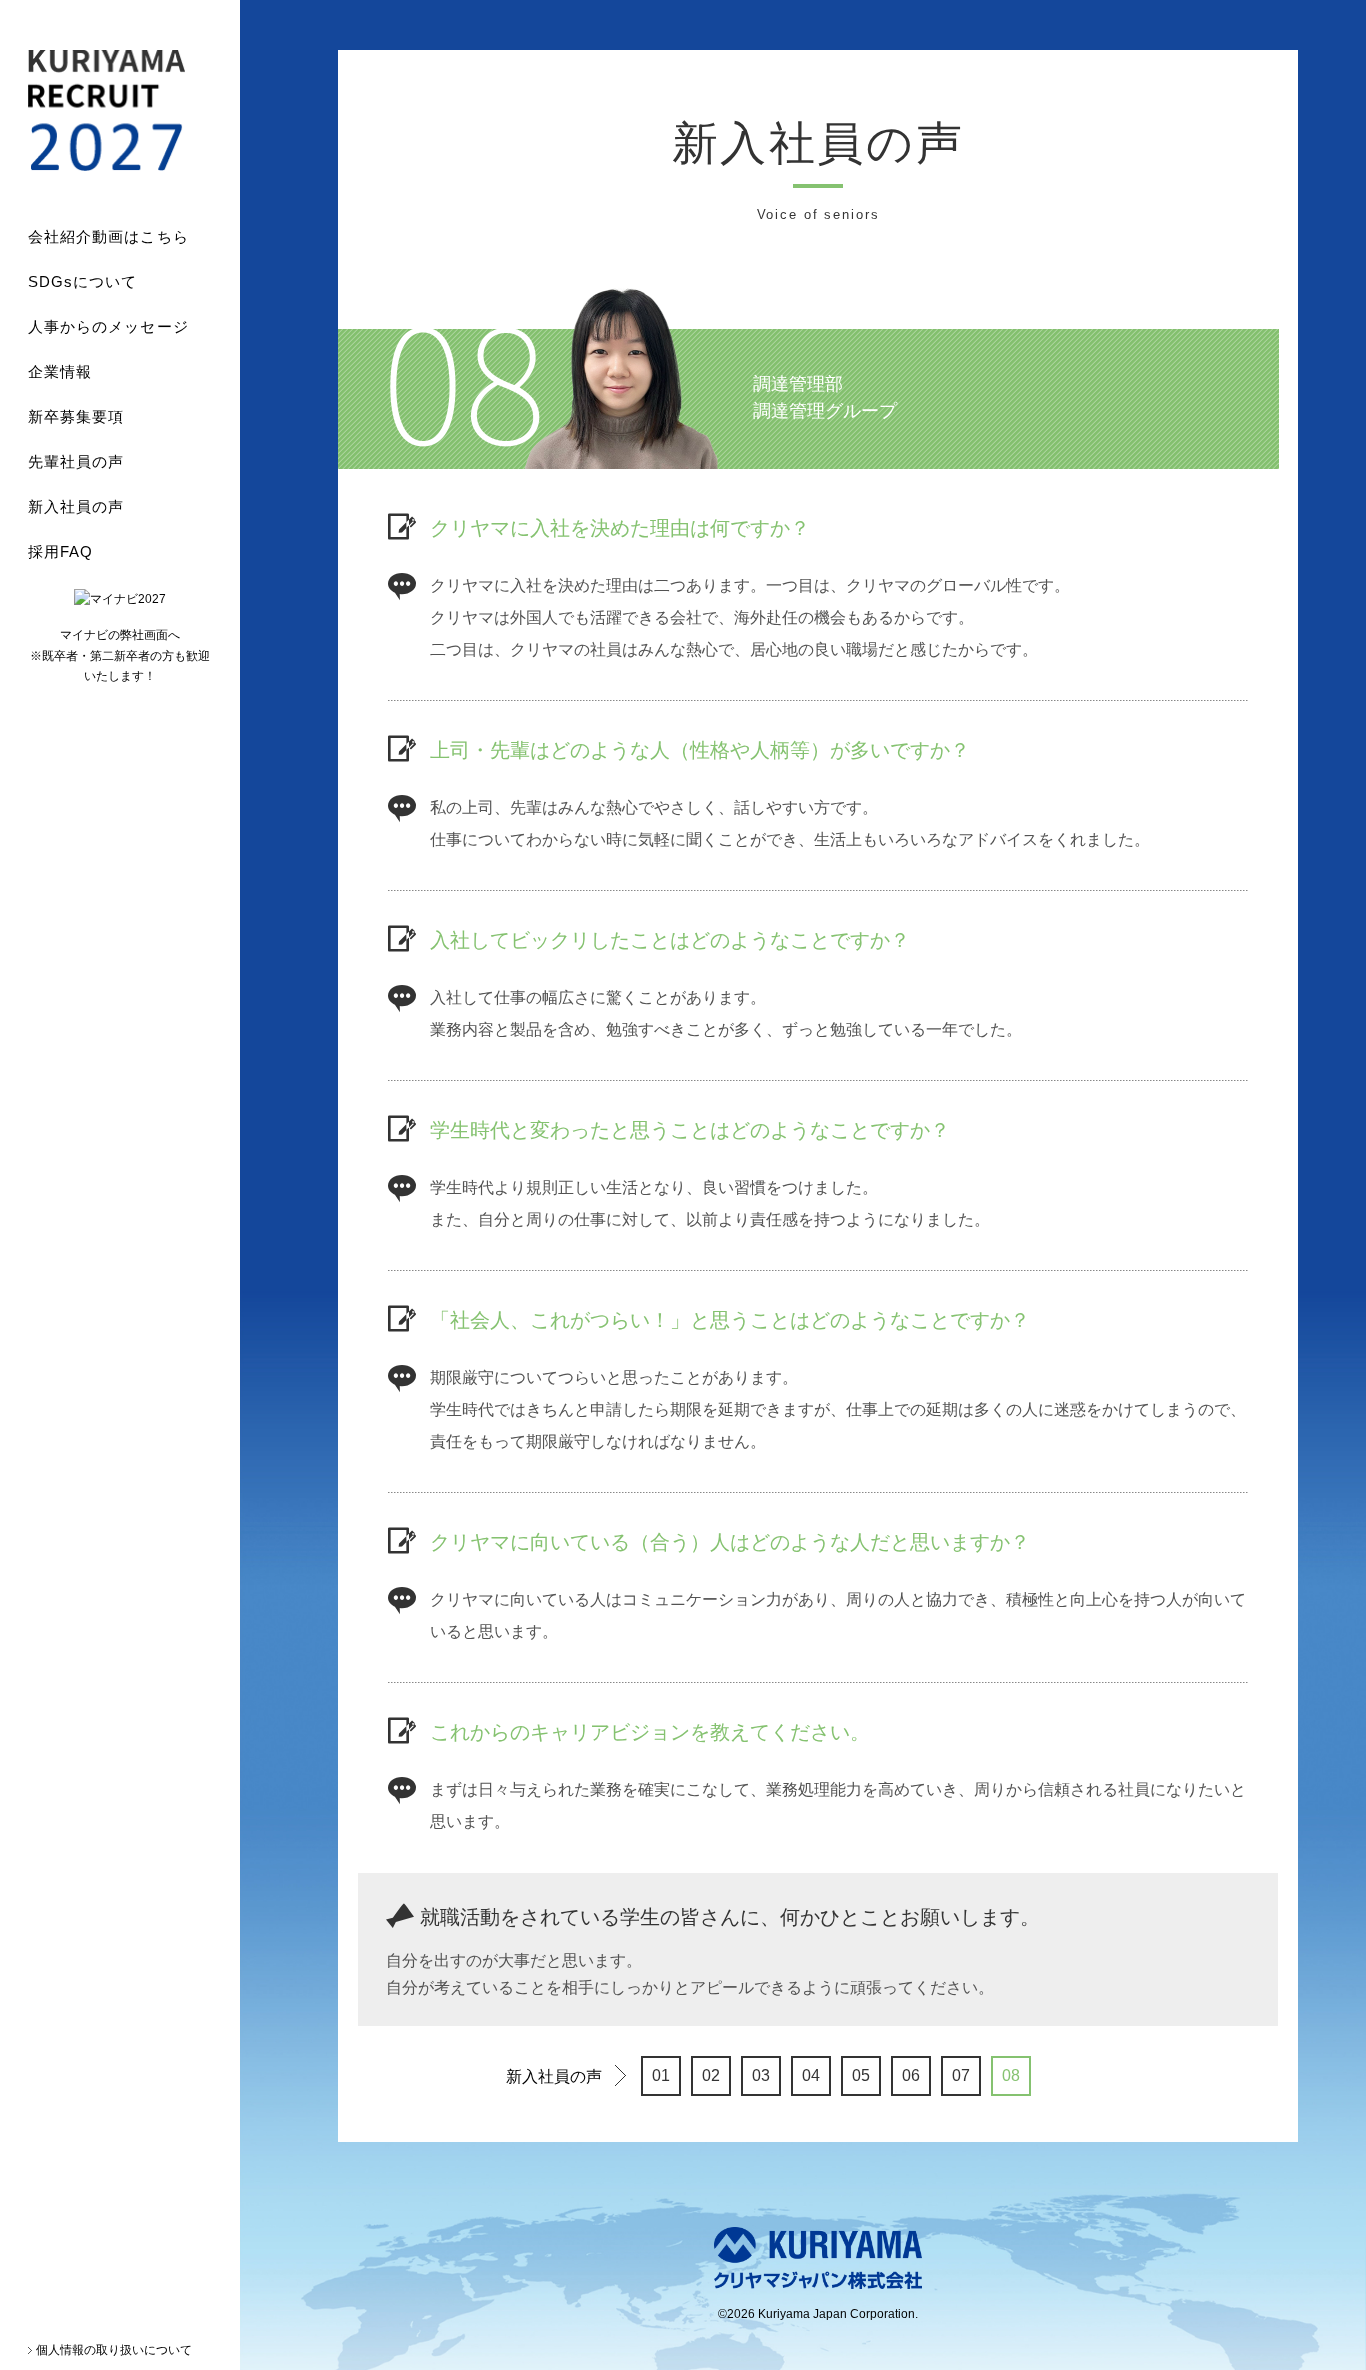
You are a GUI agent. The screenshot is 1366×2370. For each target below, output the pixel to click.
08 (1011, 2075)
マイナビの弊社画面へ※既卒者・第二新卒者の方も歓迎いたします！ (120, 655)
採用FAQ (60, 551)
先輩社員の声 (76, 461)
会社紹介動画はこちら (108, 236)
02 (711, 2075)
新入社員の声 (76, 506)
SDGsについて (83, 281)
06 (911, 2075)
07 (961, 2075)
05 (861, 2075)
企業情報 (60, 371)
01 (661, 2075)
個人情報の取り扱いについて (114, 2350)
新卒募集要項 (76, 416)
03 (761, 2075)
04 (811, 2075)
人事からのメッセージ (108, 326)
